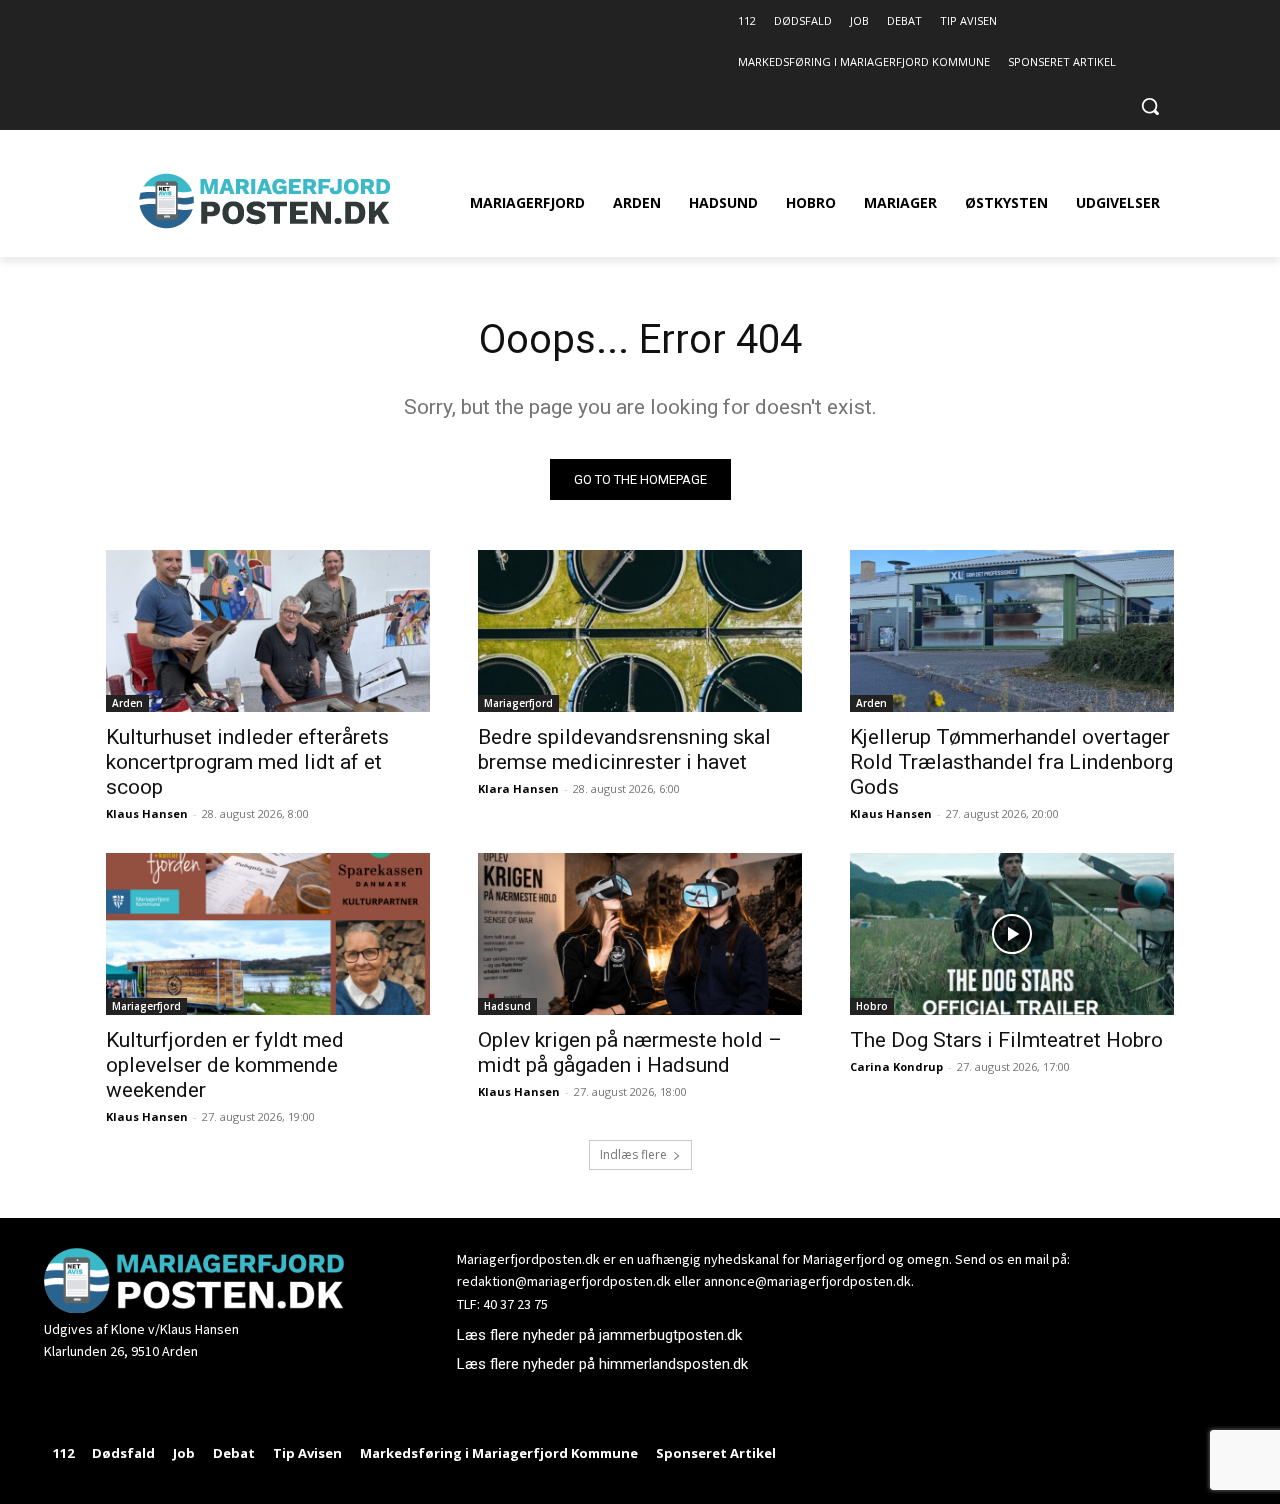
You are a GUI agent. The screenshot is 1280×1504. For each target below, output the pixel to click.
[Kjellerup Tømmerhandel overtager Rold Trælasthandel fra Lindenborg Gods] (1012, 631)
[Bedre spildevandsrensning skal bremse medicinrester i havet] (640, 631)
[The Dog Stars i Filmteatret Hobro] (1012, 934)
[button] (1150, 106)
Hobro (872, 1006)
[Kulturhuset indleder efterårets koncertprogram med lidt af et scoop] (268, 631)
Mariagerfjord (518, 703)
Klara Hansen (518, 788)
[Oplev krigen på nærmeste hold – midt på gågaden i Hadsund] (640, 934)
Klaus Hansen (147, 813)
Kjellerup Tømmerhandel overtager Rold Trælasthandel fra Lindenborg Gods (1011, 762)
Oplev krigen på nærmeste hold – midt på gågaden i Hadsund (630, 1052)
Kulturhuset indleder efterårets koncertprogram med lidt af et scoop (247, 762)
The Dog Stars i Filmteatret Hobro (1006, 1040)
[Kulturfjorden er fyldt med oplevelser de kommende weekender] (268, 934)
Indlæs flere (633, 1154)
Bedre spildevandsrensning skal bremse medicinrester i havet (624, 749)
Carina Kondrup (896, 1066)
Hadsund (507, 1006)
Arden (127, 703)
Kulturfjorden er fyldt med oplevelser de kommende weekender (225, 1065)
